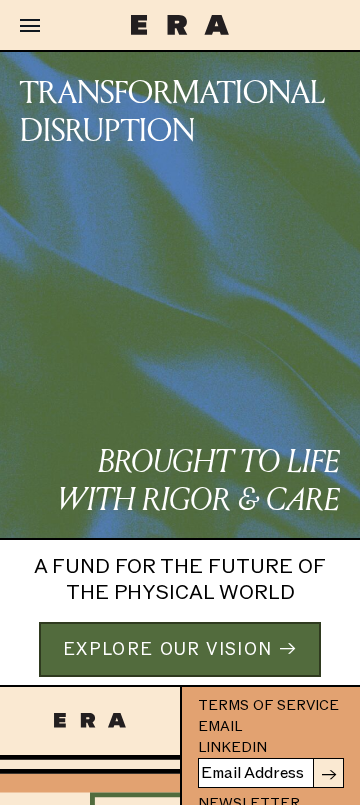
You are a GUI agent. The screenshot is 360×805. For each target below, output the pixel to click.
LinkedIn (232, 747)
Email (220, 726)
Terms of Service (268, 705)
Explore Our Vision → (180, 649)
